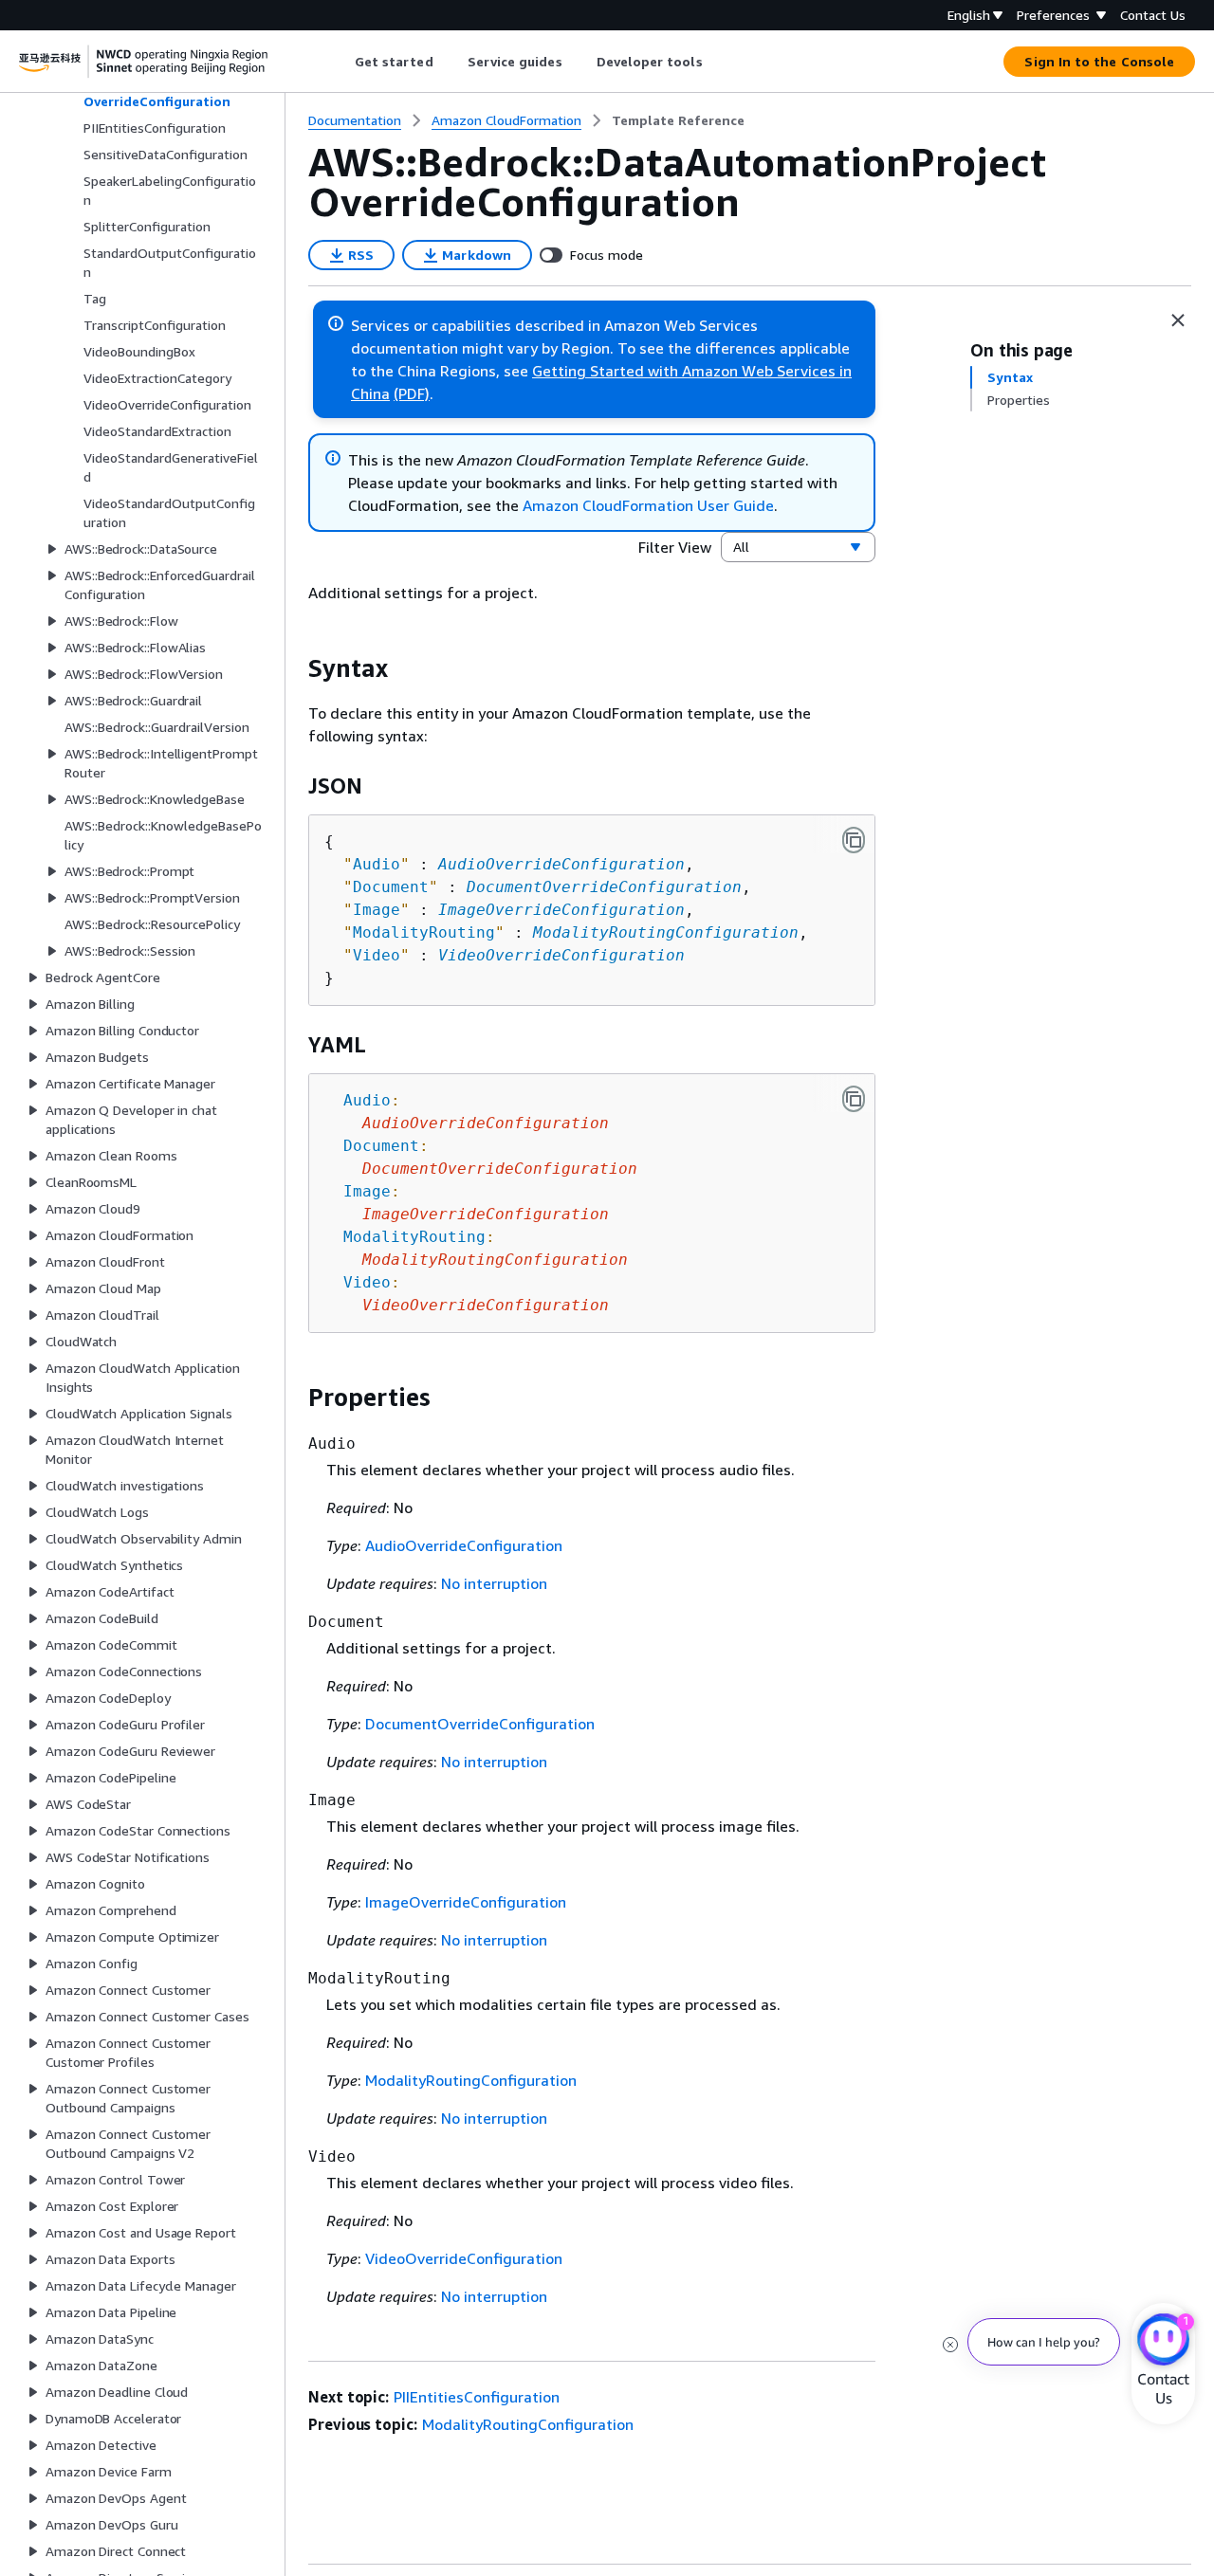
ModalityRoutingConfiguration (666, 932)
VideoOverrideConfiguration (561, 955)
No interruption (494, 1583)
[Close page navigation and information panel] (1178, 320)
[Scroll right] (717, 62)
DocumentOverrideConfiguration (604, 887)
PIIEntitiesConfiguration (477, 2397)
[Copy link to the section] (293, 668)
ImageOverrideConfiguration (561, 910)
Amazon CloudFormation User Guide (648, 505)
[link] (678, 120)
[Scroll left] (340, 62)
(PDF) (412, 393)
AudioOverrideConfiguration (561, 864)
